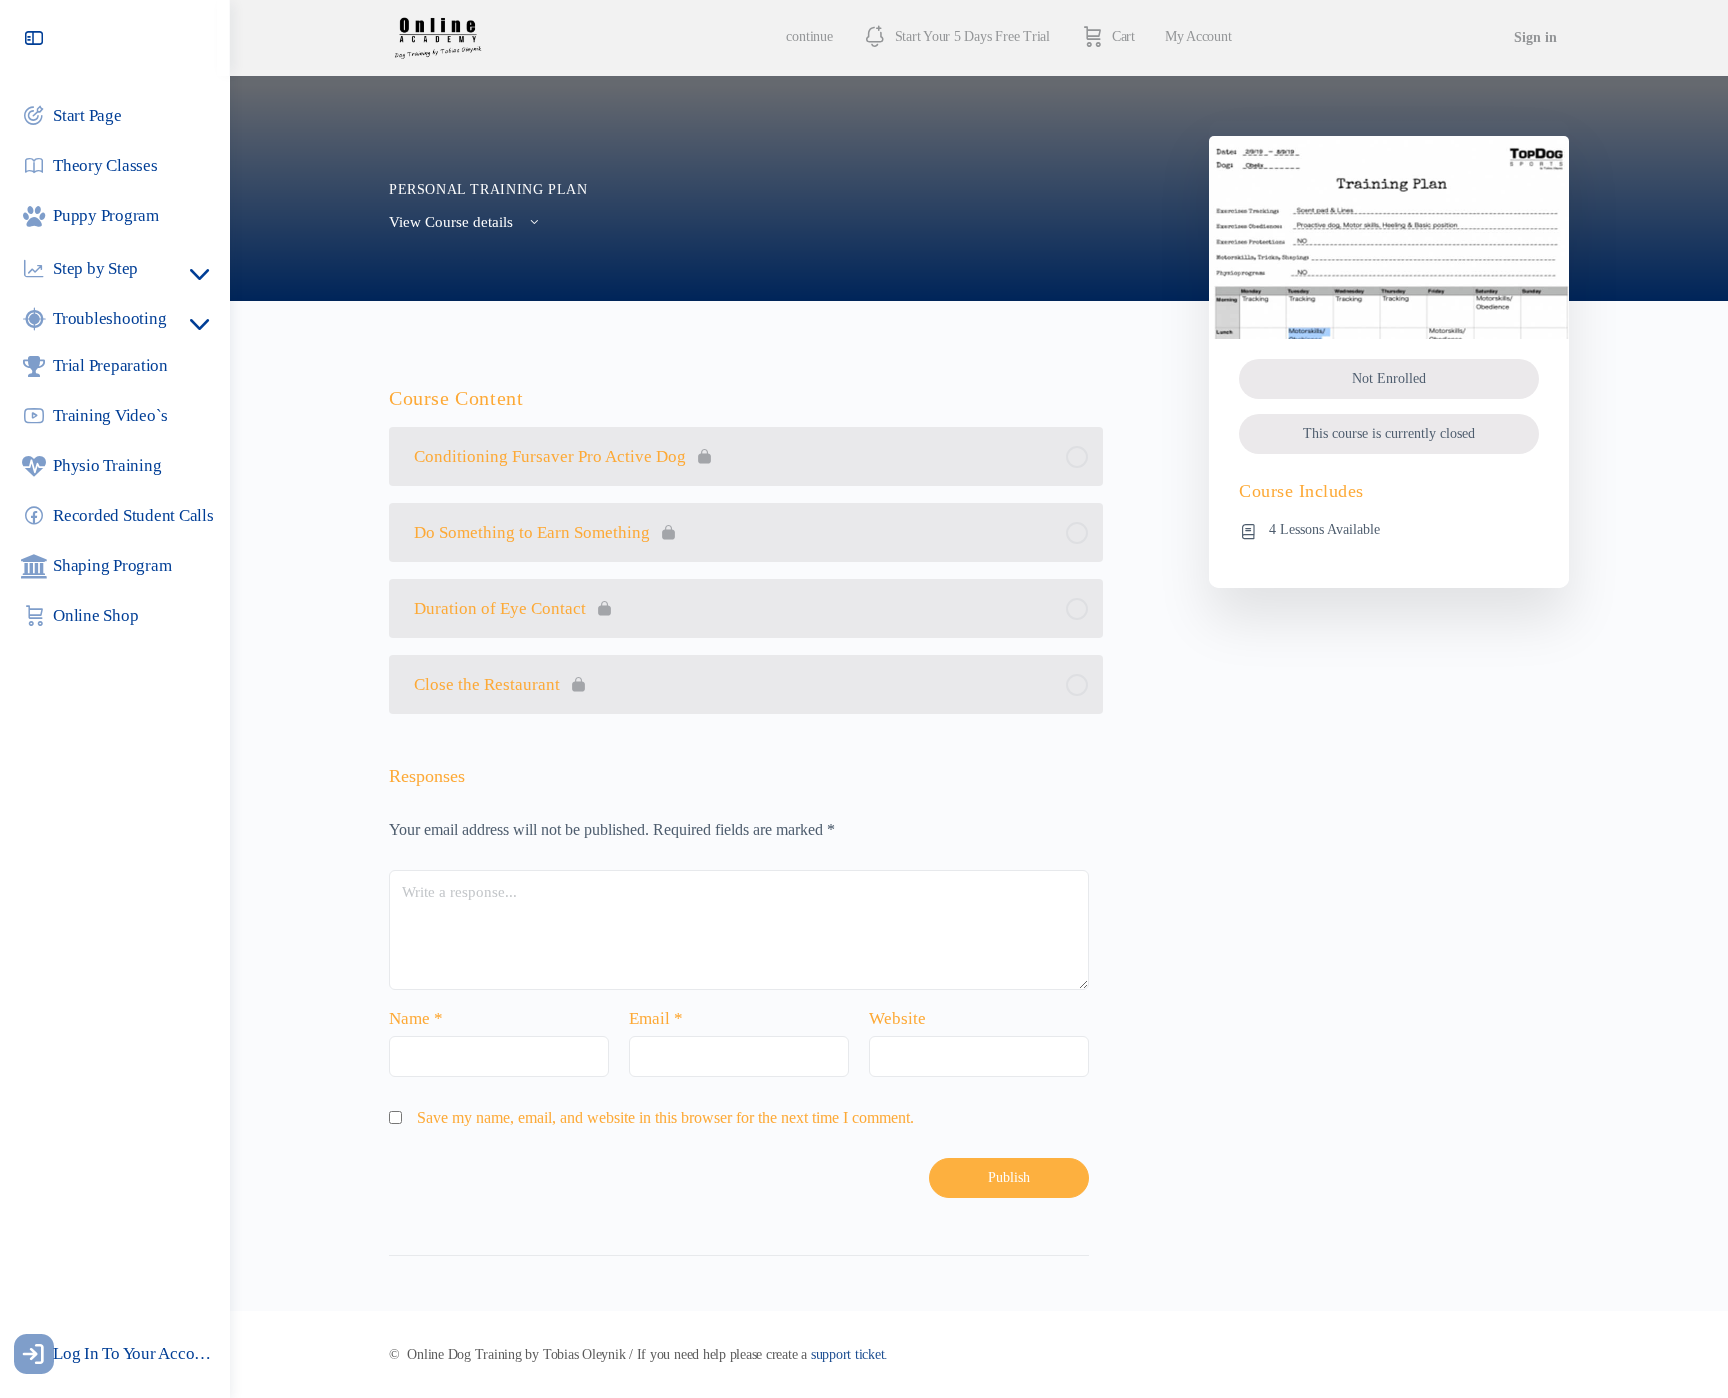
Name (416, 1018)
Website (897, 1018)
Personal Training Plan (488, 189)
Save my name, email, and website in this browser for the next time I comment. (665, 1117)
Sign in (1535, 37)
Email (656, 1018)
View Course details (453, 222)
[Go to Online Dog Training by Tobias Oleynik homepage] (437, 36)
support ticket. (849, 1354)
